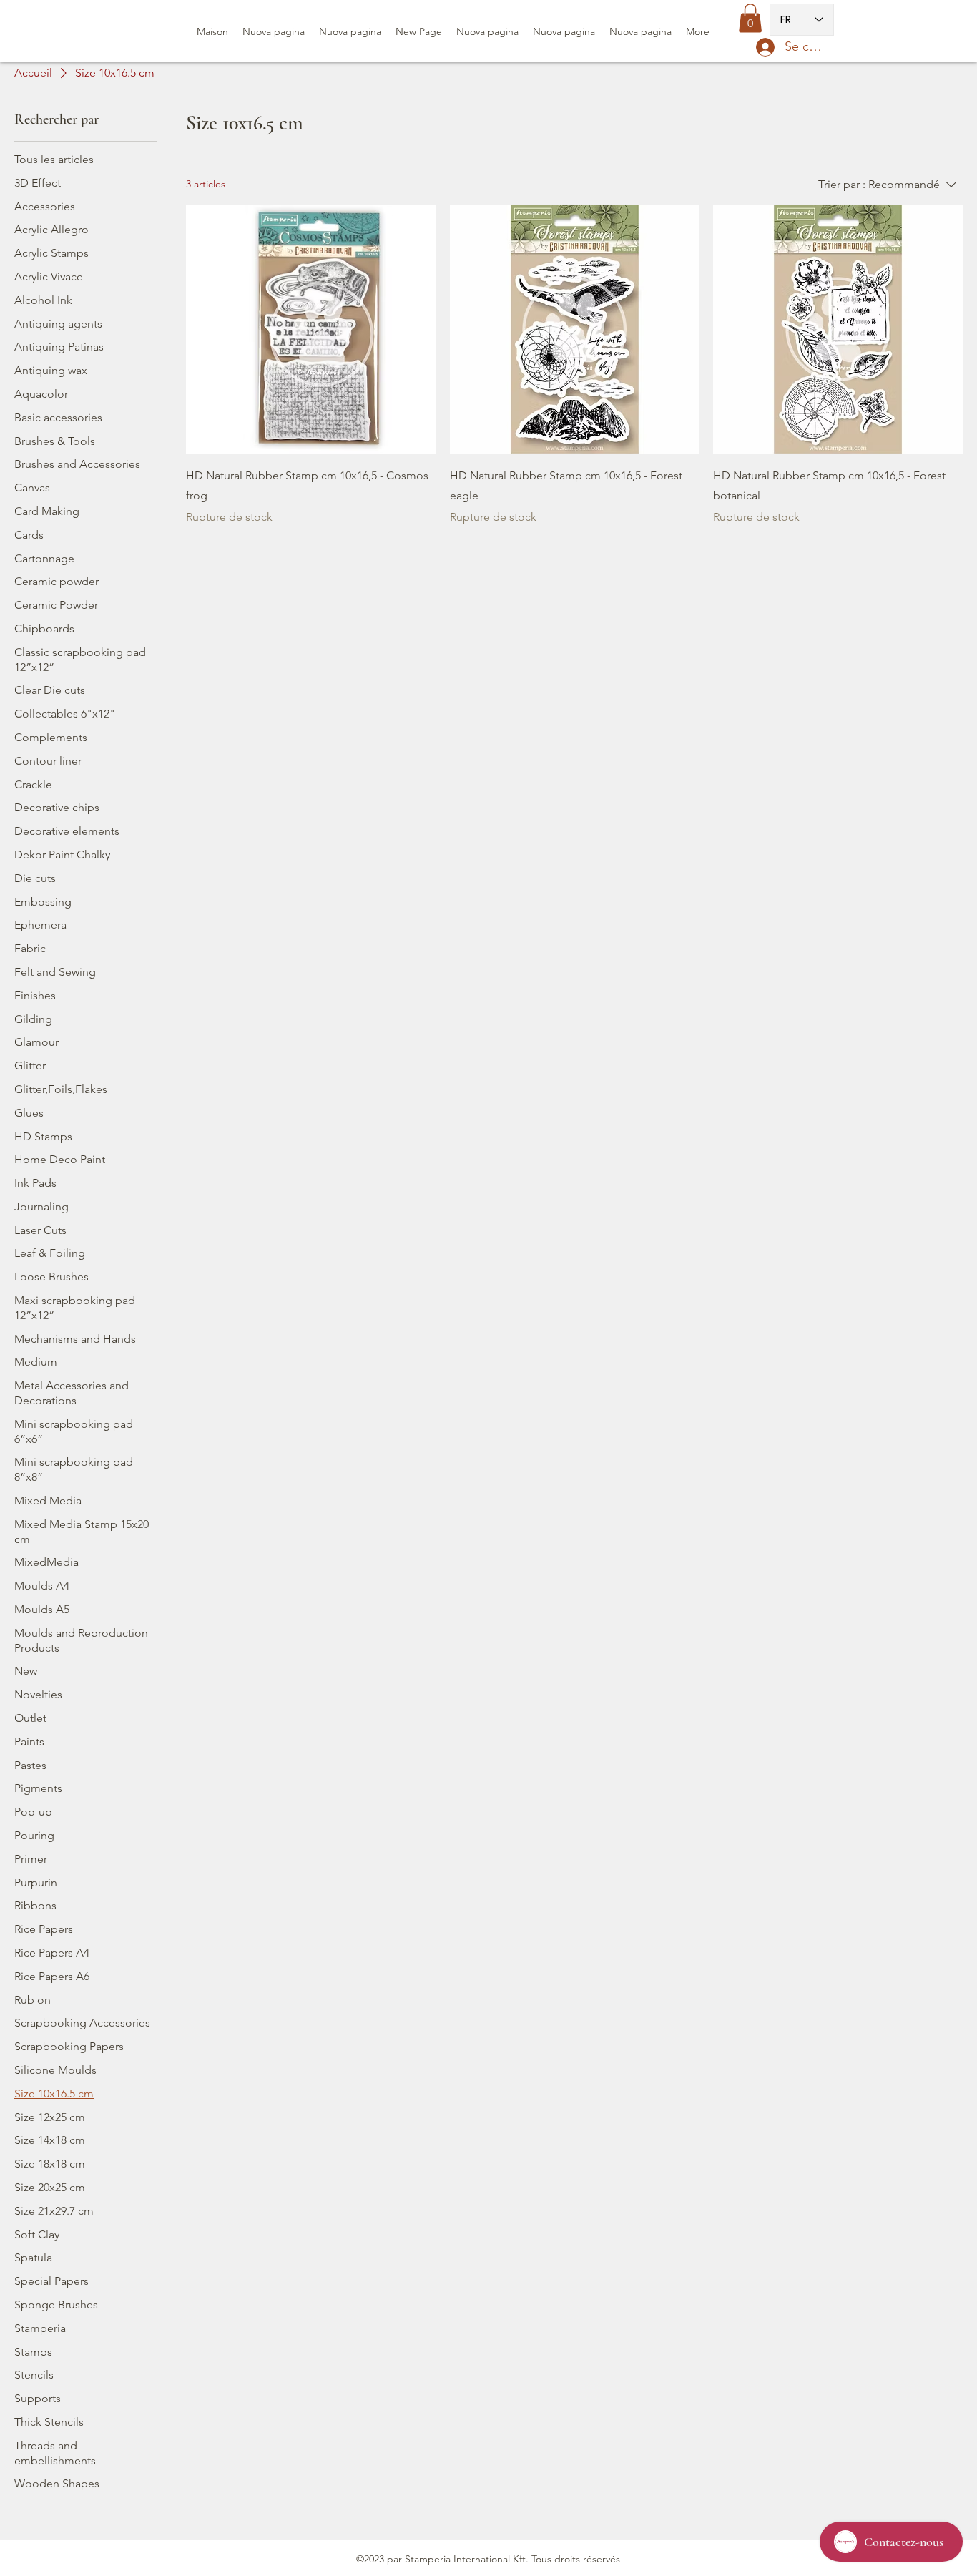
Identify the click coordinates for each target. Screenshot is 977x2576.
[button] (750, 18)
